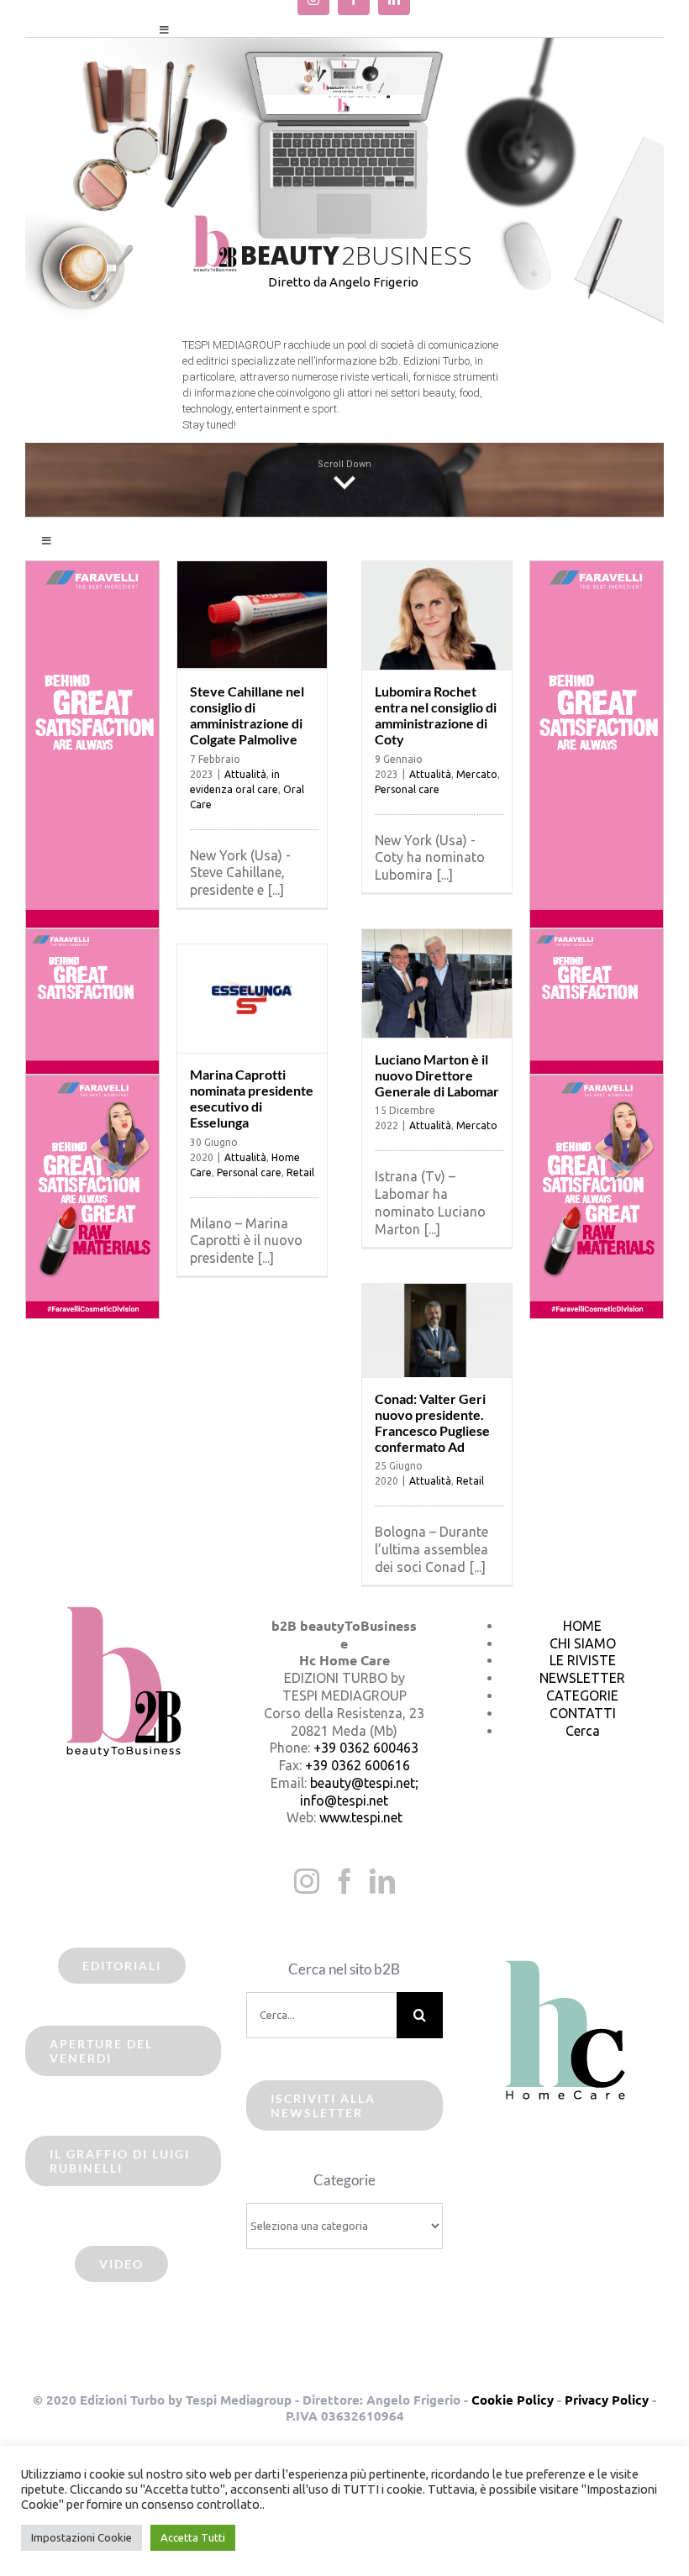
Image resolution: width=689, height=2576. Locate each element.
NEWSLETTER (582, 1678)
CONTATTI (583, 1713)
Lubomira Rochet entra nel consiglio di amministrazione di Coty (436, 715)
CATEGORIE (582, 1695)
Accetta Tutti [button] (193, 2537)
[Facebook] (344, 1881)
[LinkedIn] (382, 1881)
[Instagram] (307, 1881)
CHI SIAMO (583, 1643)
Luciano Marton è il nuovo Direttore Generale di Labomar (437, 1075)
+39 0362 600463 (366, 1748)
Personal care (407, 789)
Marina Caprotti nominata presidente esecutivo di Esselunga (252, 1099)
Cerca (583, 1731)
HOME (582, 1626)
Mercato (477, 774)
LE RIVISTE (583, 1660)
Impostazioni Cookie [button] (82, 2537)
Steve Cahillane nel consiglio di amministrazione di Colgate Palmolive (247, 715)
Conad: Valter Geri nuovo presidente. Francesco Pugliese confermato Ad (432, 1423)
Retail (300, 1172)
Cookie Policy (513, 2400)
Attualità (245, 774)
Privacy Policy (607, 2400)
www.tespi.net (361, 1817)
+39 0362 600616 (358, 1765)
